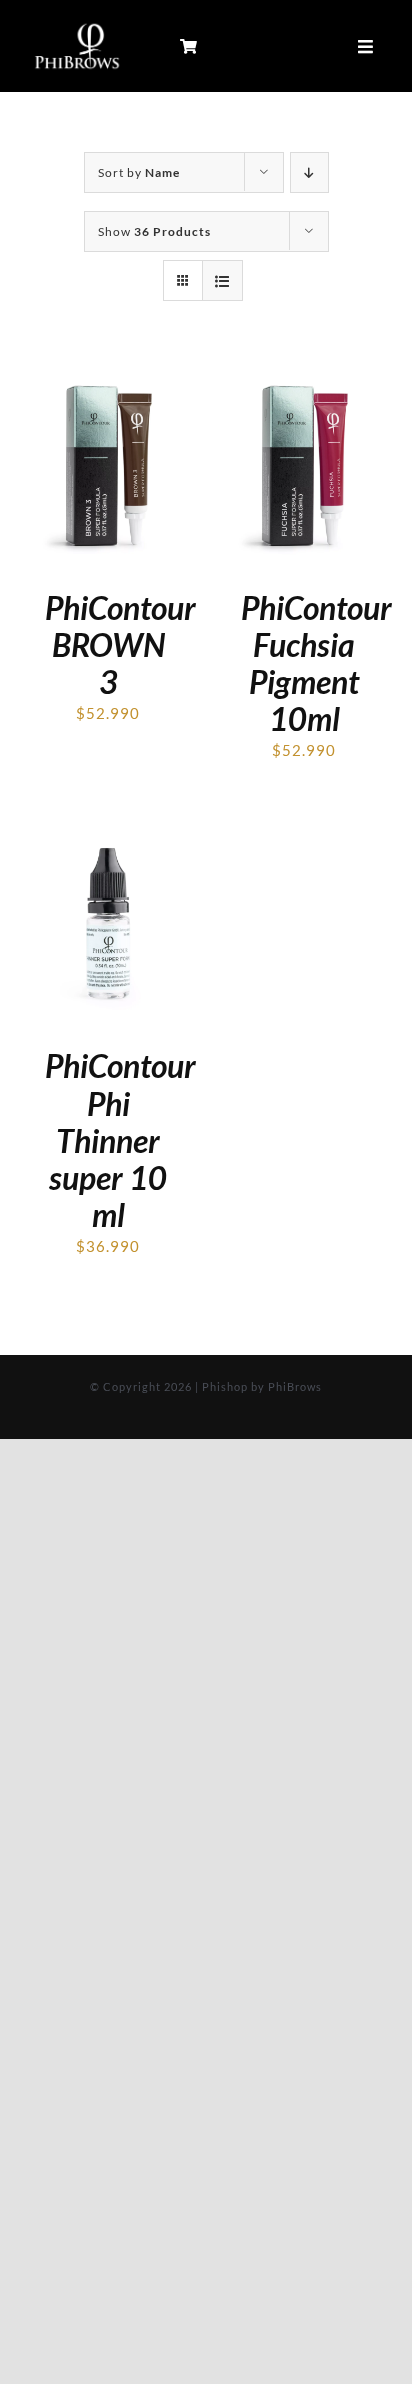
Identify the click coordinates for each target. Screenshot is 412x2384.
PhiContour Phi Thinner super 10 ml (120, 1139)
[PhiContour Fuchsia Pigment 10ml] (304, 374)
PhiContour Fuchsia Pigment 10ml (316, 663)
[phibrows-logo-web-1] (77, 26)
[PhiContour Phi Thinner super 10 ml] (108, 832)
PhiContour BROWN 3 (120, 644)
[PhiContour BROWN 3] (108, 374)
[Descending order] (309, 172)
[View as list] (222, 280)
